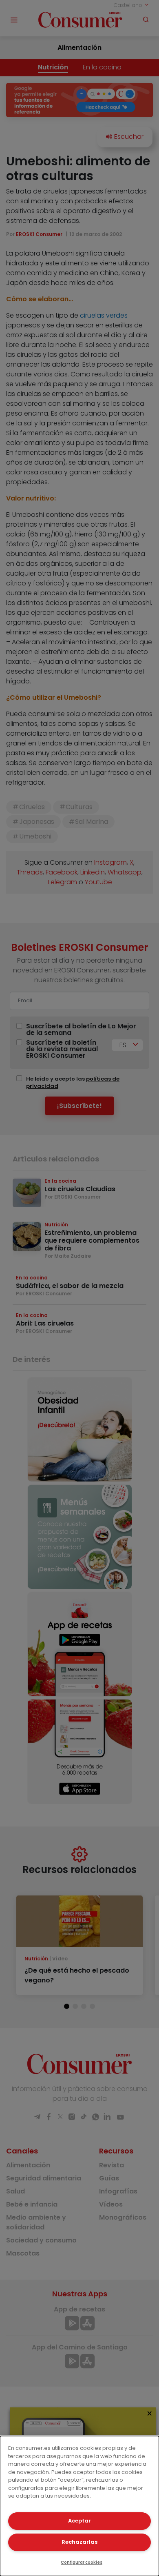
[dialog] (79, 2506)
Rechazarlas (79, 2542)
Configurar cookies (82, 2562)
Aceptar (79, 2521)
